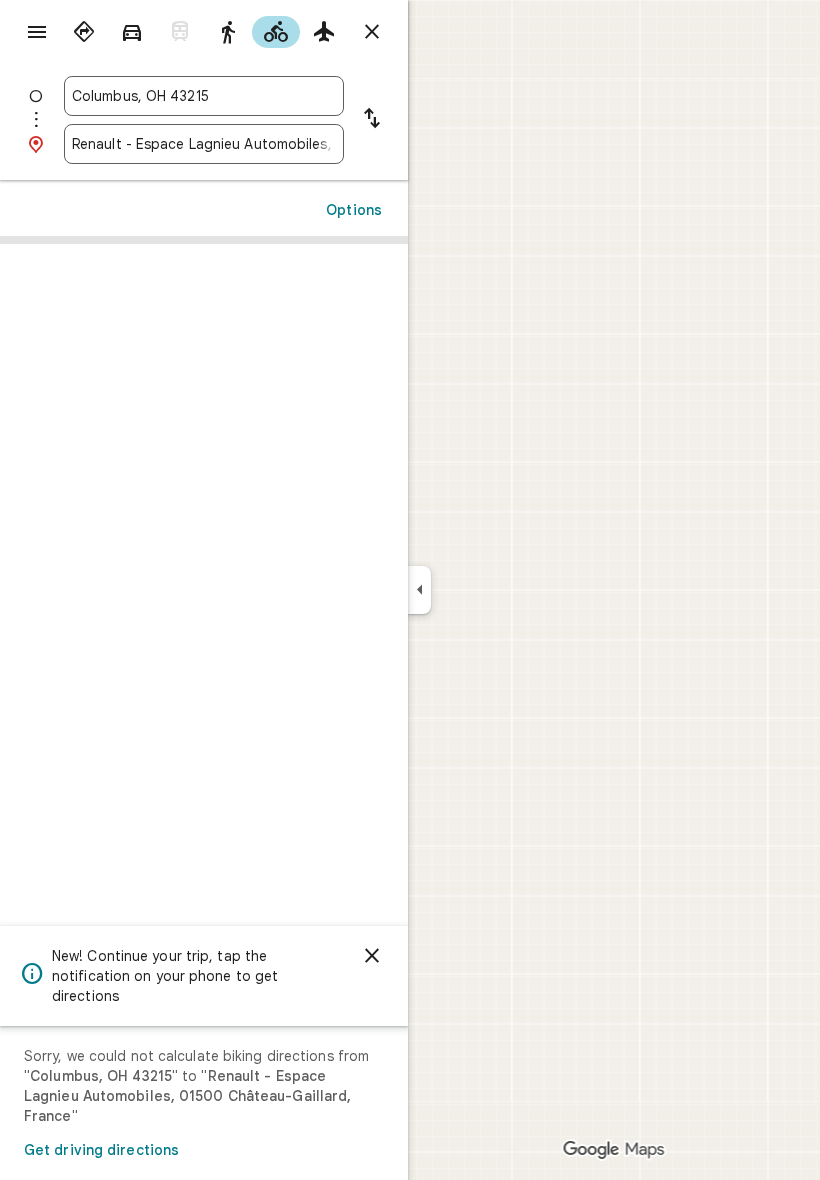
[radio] (84, 32)
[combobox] (204, 96)
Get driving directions (101, 1150)
